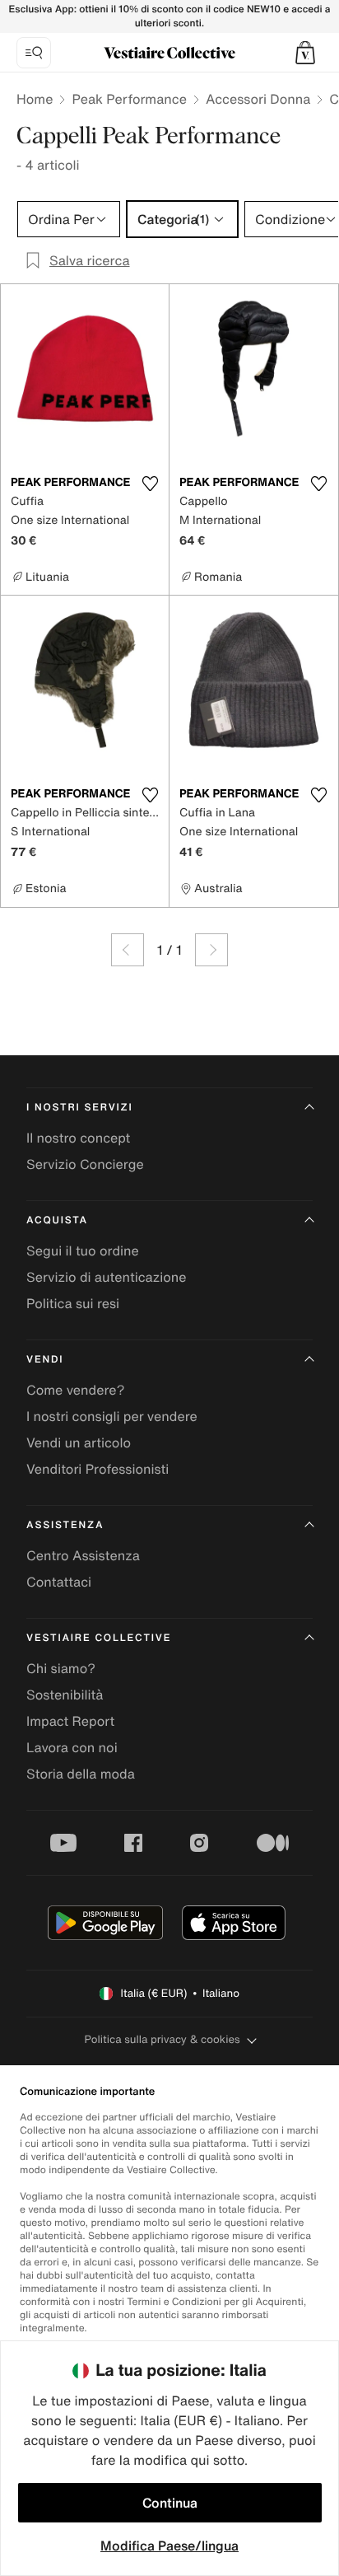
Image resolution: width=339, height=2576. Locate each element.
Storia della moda (81, 1774)
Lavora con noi (72, 1747)
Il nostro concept (78, 1138)
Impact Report (70, 1721)
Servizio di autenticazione (107, 1277)
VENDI (45, 1360)
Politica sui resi (73, 1303)
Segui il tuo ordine (83, 1251)
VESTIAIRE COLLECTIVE (99, 1638)
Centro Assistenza (83, 1555)
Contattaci (59, 1582)
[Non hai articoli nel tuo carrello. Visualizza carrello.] (305, 53)
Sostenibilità (65, 1695)
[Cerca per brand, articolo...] (34, 53)
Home (35, 99)
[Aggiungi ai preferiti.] (150, 484)
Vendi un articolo (79, 1442)
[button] (305, 53)
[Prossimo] (211, 950)
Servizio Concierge (85, 1164)
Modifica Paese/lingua (169, 2546)
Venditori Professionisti (98, 1469)
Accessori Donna (258, 99)
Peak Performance (129, 99)
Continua (170, 2503)
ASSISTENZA (65, 1525)
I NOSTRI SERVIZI (80, 1108)
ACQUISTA (57, 1220)
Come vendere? (75, 1390)
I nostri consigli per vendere (112, 1416)
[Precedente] (128, 950)
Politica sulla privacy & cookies (162, 2039)
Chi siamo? (61, 1668)
